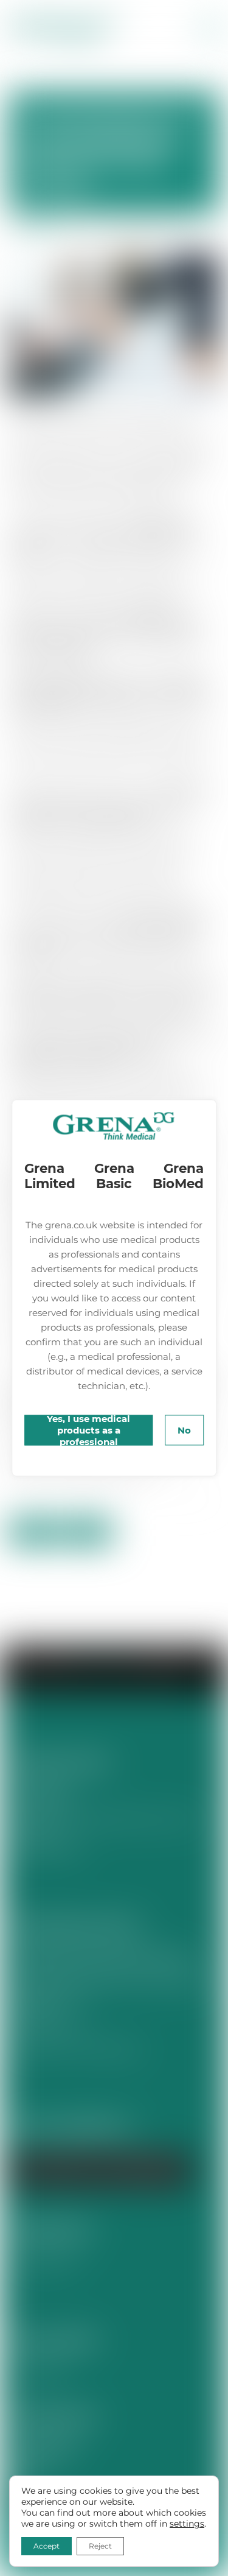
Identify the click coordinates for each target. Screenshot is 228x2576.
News (38, 229)
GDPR (23, 2474)
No (184, 1430)
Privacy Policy (43, 2450)
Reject (100, 2546)
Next (88, 1532)
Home (85, 1662)
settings (187, 2524)
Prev (33, 1532)
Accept (47, 2546)
